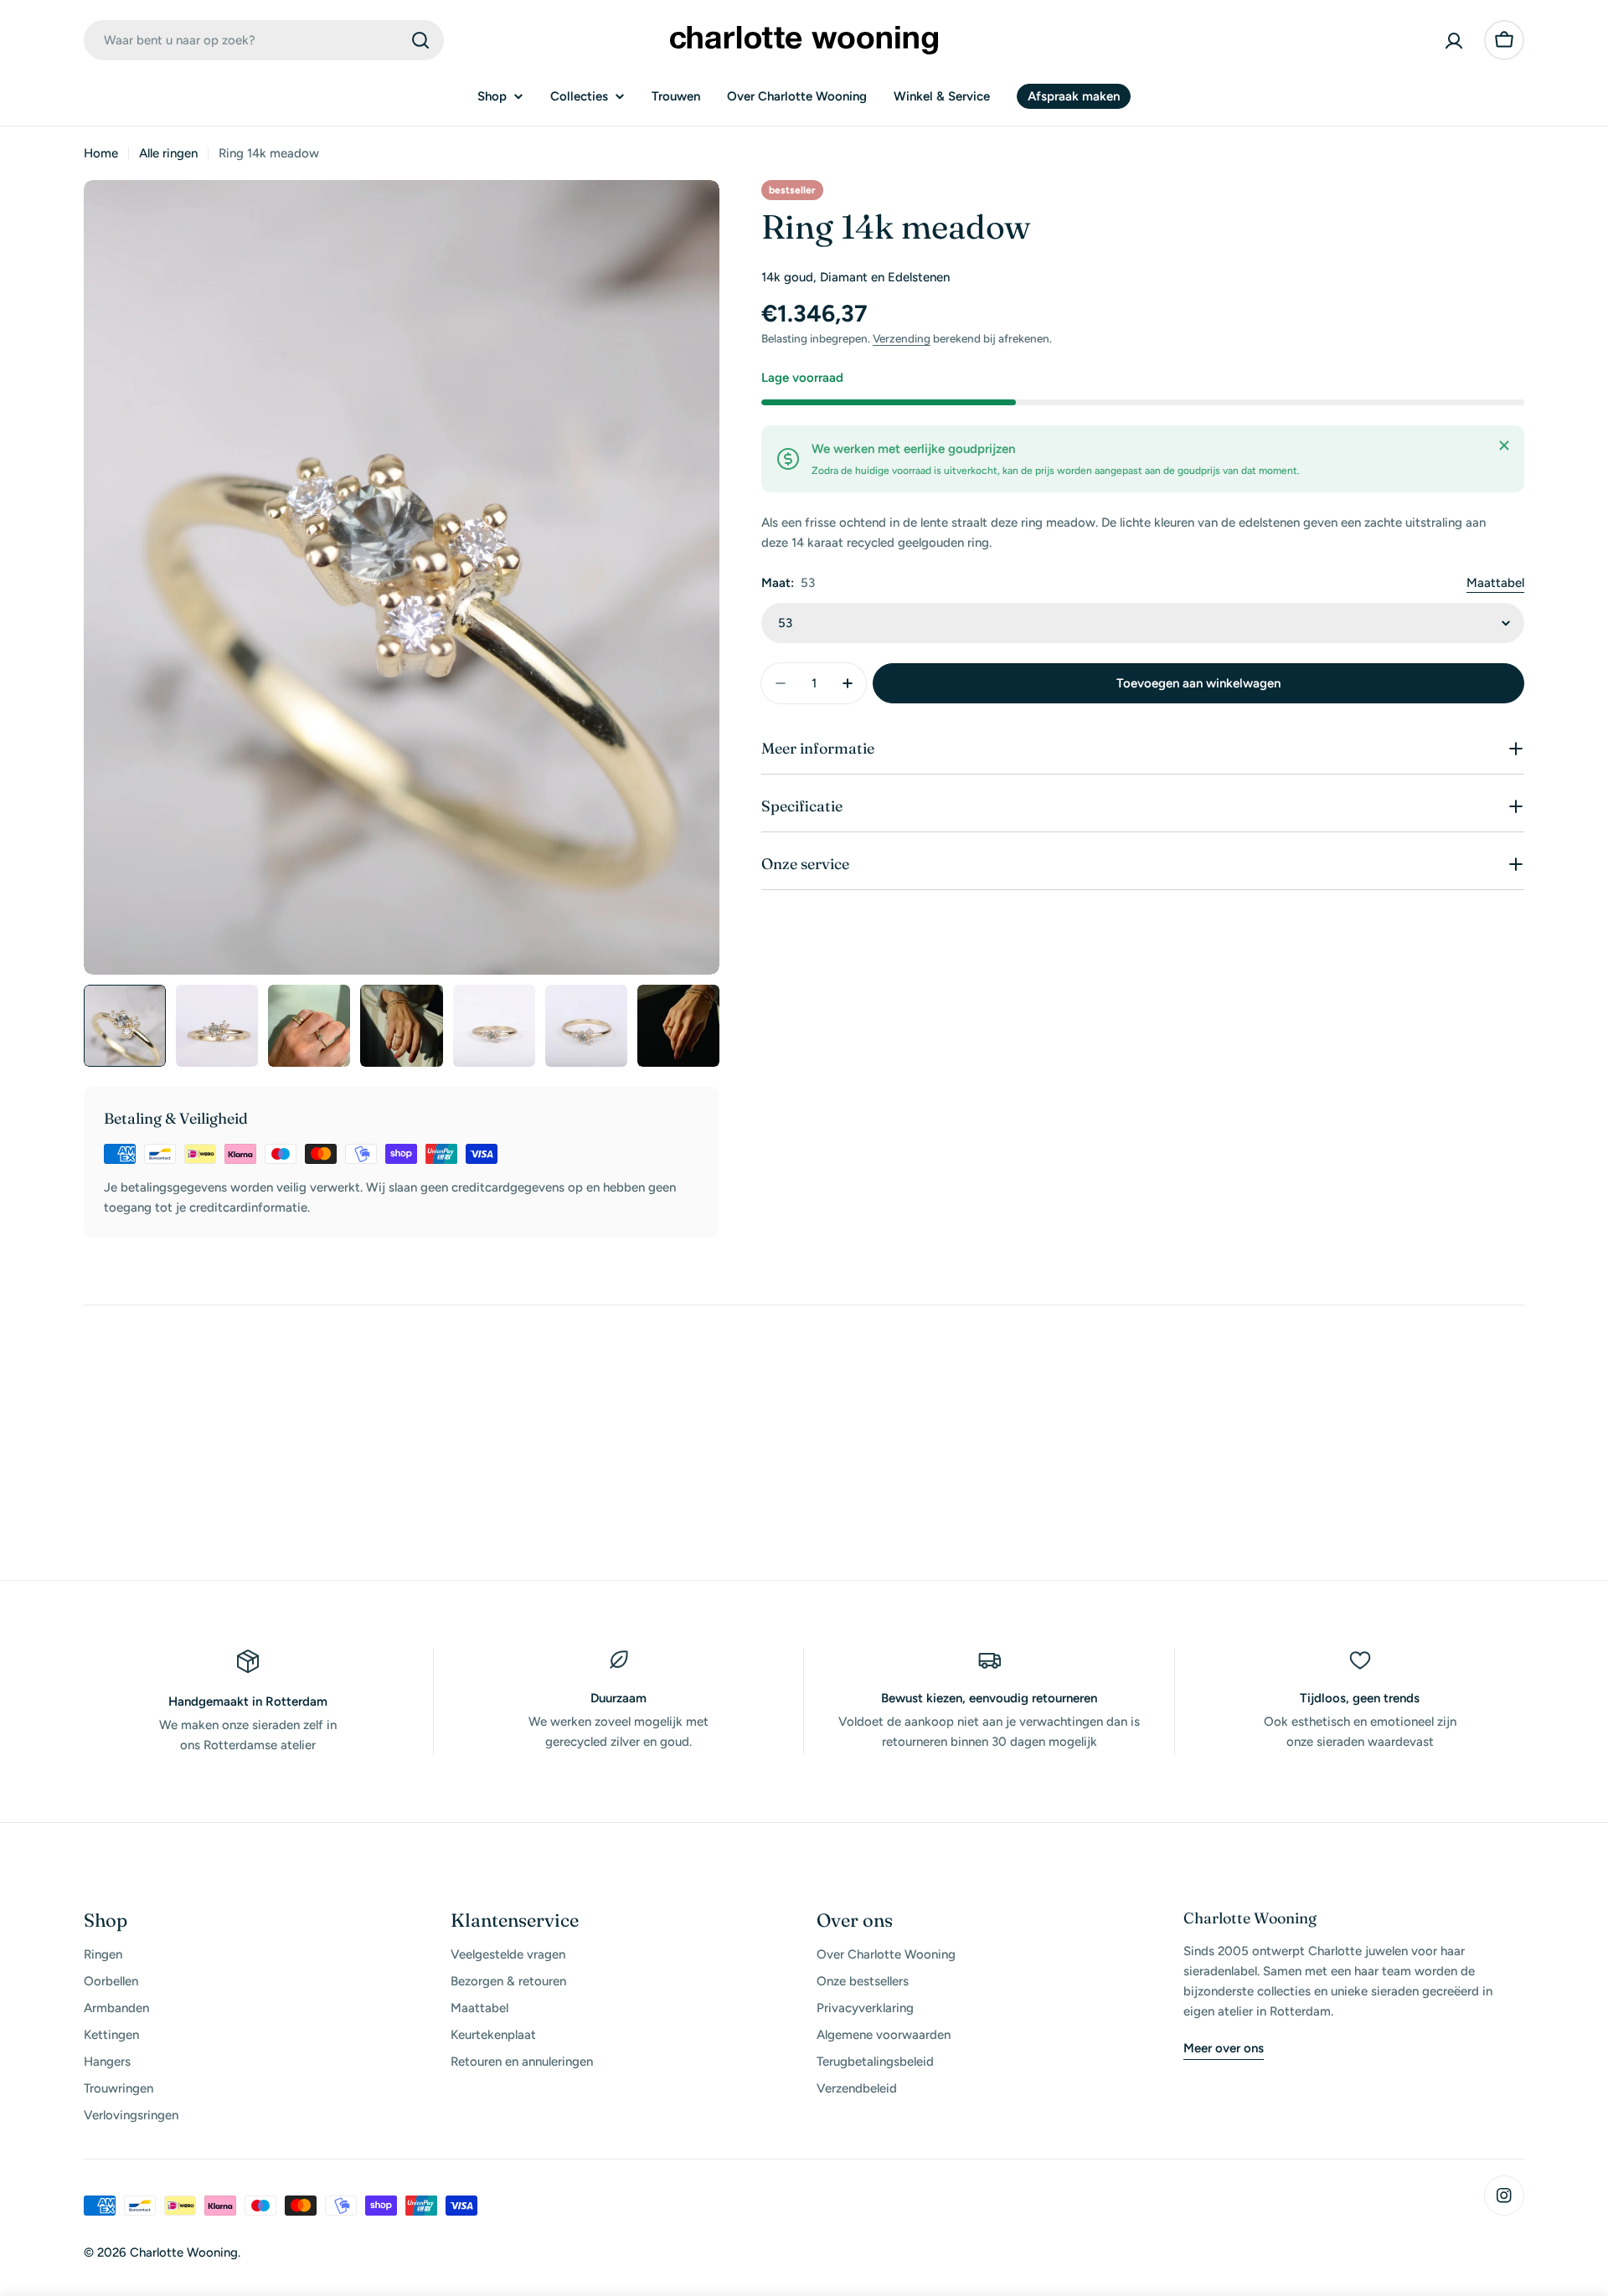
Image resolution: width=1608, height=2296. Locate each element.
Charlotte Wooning (184, 2252)
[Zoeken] (420, 40)
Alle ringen (168, 153)
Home (101, 153)
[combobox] (264, 40)
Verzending (902, 338)
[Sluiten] (1504, 445)
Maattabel (1495, 583)
